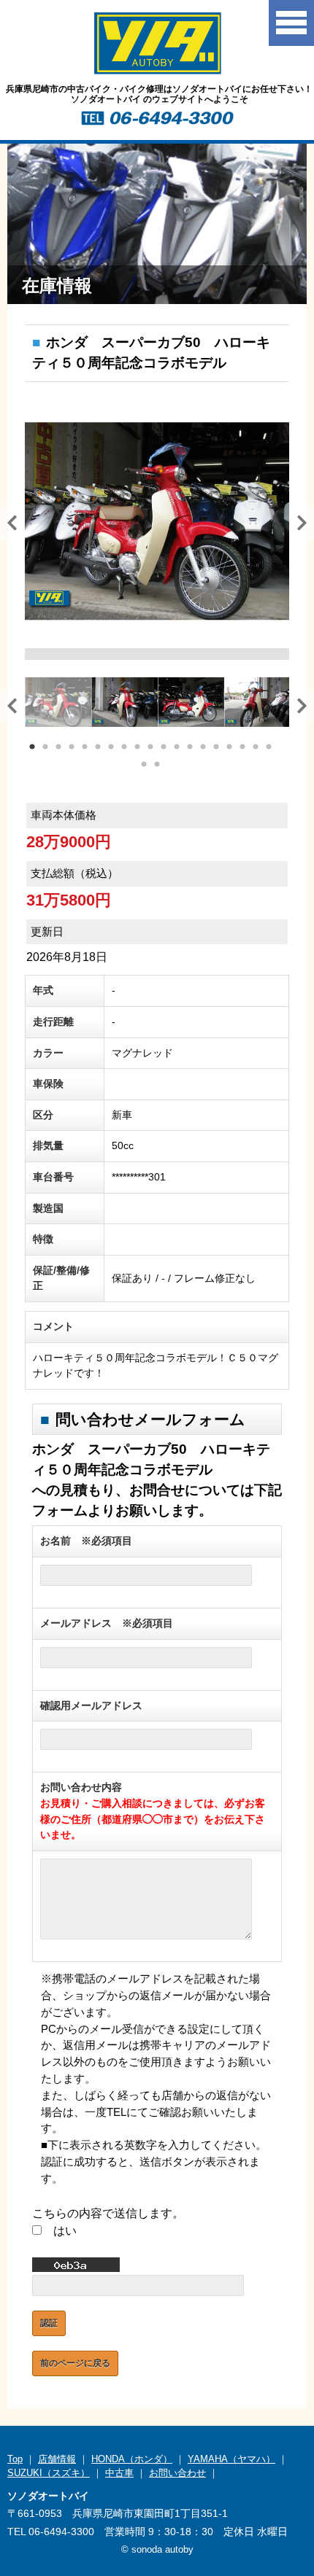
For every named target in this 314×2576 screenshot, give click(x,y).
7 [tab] (112, 748)
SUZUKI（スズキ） (49, 2473)
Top (15, 2459)
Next (296, 521)
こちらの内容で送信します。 (108, 2213)
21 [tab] (158, 766)
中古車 (119, 2473)
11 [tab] (164, 748)
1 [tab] (33, 748)
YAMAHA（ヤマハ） (231, 2459)
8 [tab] (125, 748)
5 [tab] (85, 748)
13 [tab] (191, 748)
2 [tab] (46, 748)
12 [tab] (177, 748)
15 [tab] (217, 748)
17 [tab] (243, 748)
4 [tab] (72, 748)
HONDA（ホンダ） (132, 2459)
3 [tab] (59, 748)
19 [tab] (269, 748)
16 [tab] (230, 748)
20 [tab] (145, 766)
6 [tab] (99, 748)
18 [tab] (256, 748)
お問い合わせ (177, 2473)
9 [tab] (138, 748)
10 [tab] (151, 748)
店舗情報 (57, 2459)
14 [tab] (204, 748)
